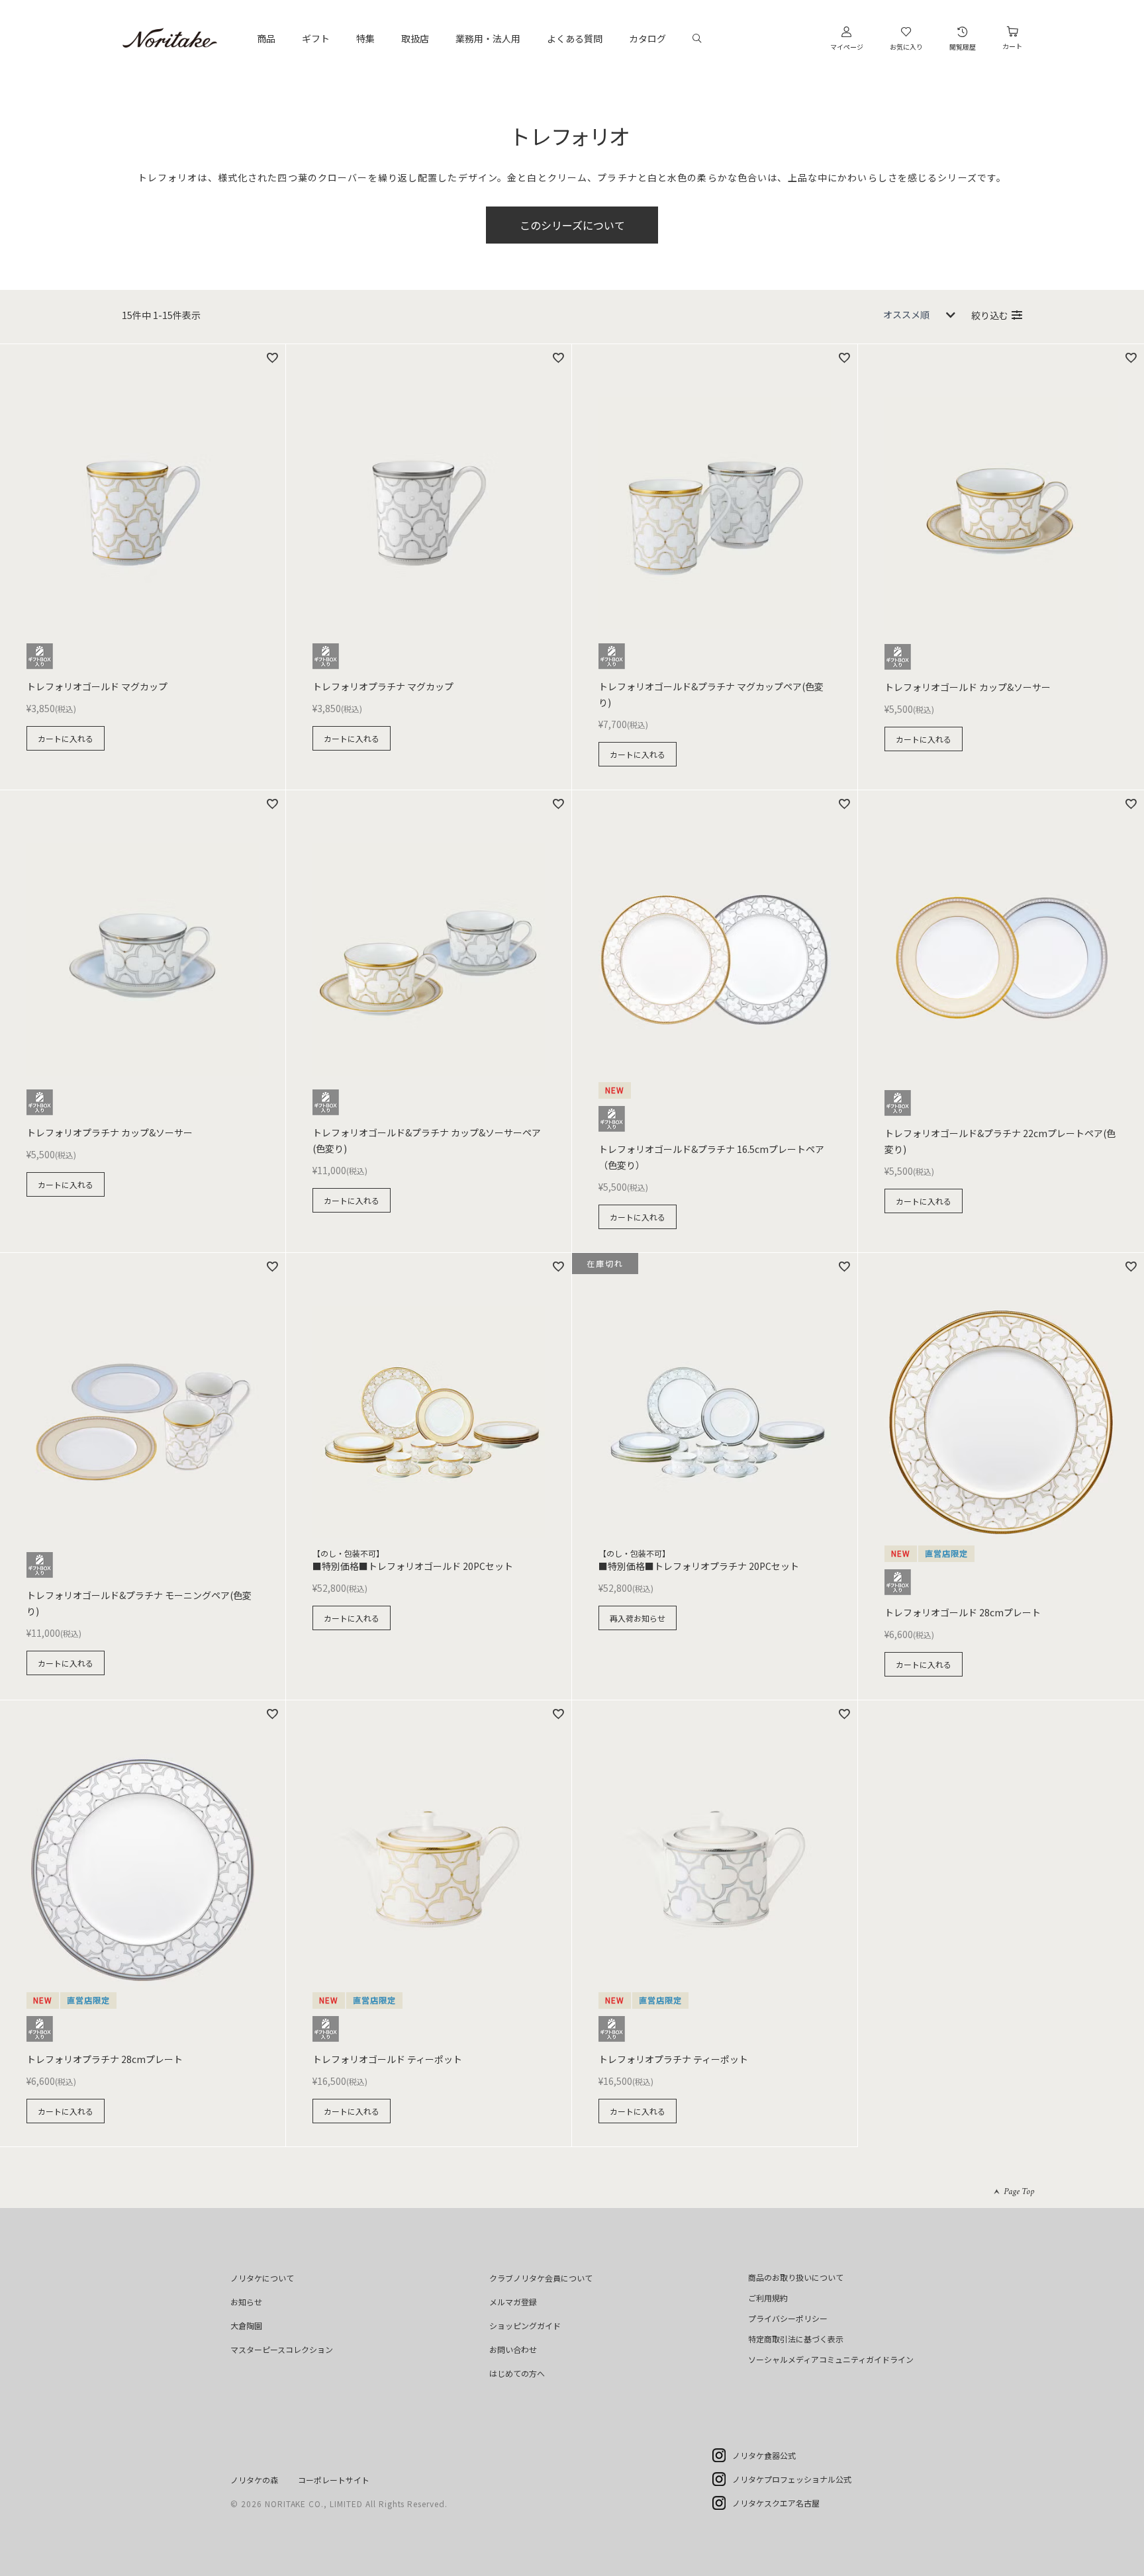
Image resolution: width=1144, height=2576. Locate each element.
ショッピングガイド (525, 2325)
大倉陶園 (246, 2325)
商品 (266, 38)
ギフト (316, 38)
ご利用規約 (768, 2298)
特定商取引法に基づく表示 (796, 2339)
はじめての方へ (517, 2373)
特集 (365, 38)
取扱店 (415, 38)
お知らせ (246, 2302)
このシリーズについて (572, 225)
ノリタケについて (262, 2278)
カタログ (647, 38)
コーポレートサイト (334, 2480)
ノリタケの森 (254, 2480)
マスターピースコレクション (282, 2349)
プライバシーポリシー (788, 2318)
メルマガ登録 (513, 2302)
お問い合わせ (513, 2349)
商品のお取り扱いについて (796, 2277)
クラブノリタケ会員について (541, 2278)
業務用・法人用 (488, 38)
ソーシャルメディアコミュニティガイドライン (831, 2359)
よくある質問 (575, 38)
